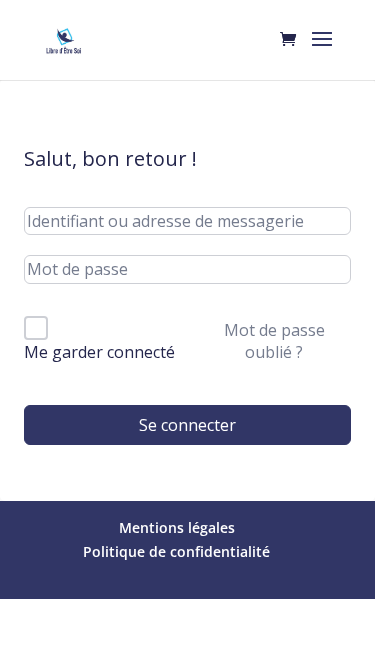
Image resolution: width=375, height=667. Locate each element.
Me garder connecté (99, 352)
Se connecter (187, 425)
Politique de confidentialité (176, 551)
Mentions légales (177, 527)
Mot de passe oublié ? (274, 341)
